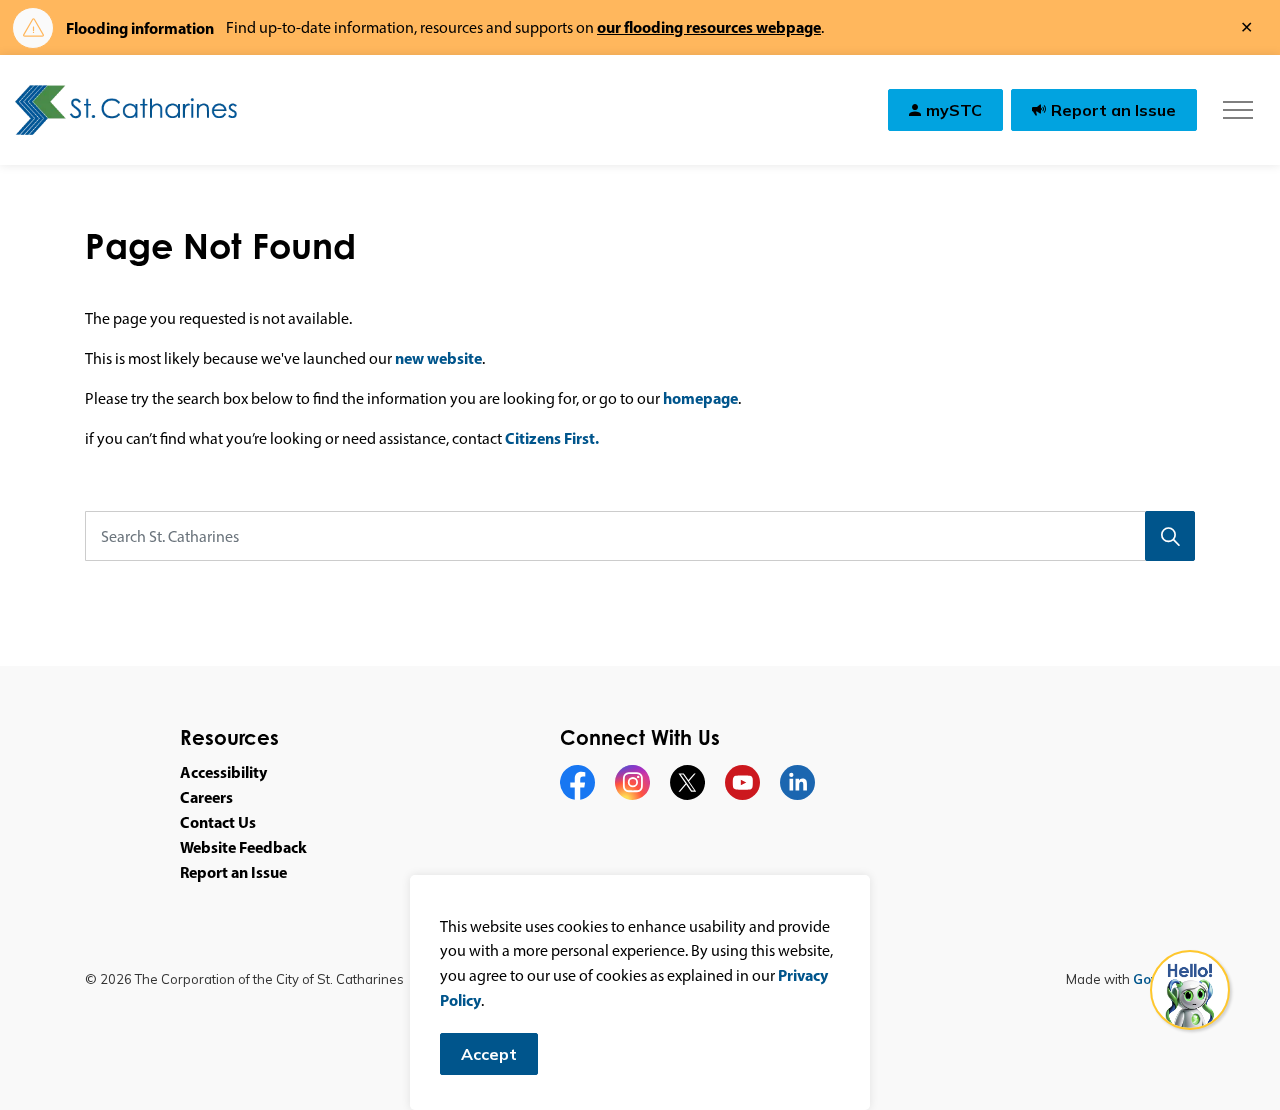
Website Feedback (243, 847)
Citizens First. (552, 438)
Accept (489, 1054)
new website (438, 358)
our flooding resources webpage (709, 27)
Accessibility (223, 772)
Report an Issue (1113, 110)
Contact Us (218, 822)
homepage (700, 398)
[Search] (1170, 536)
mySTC (954, 110)
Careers (206, 797)
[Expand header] (1237, 110)
